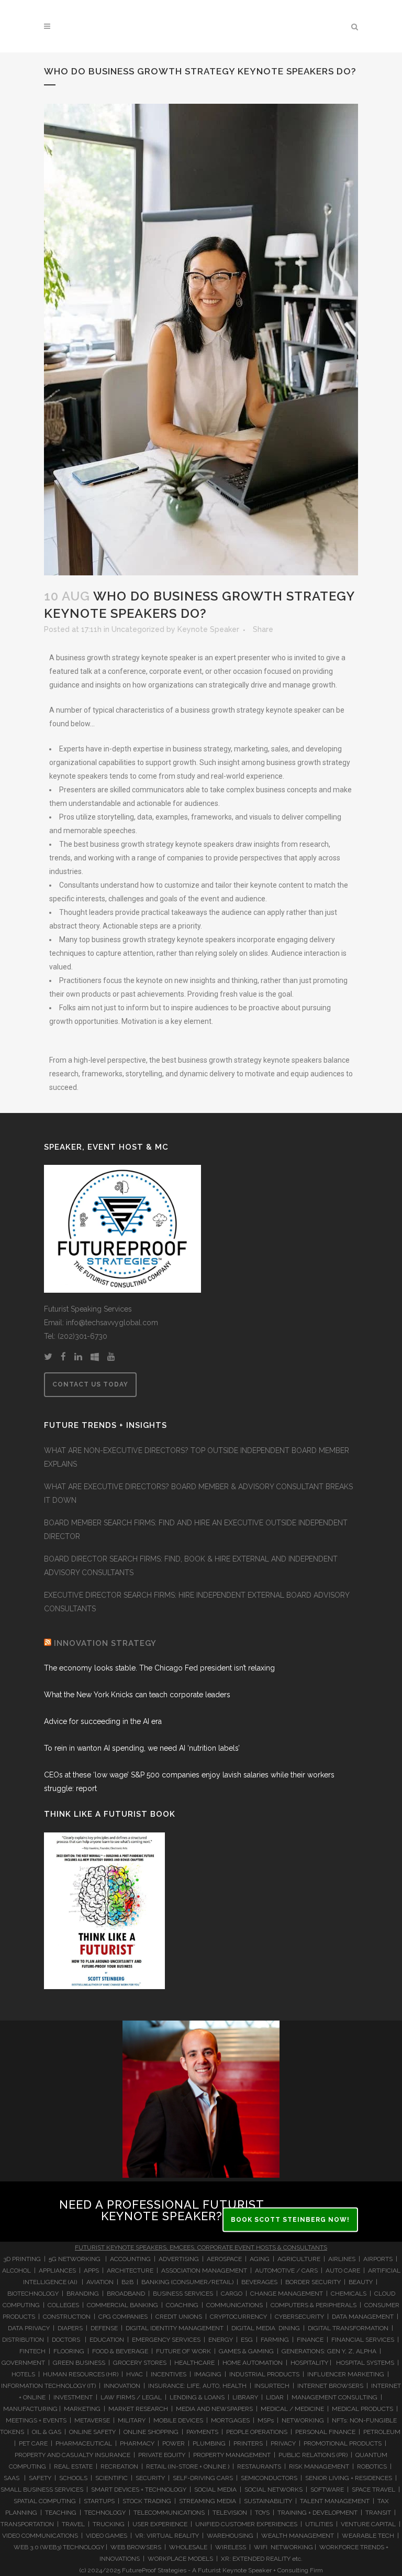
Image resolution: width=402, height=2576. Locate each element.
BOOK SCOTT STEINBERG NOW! (290, 2220)
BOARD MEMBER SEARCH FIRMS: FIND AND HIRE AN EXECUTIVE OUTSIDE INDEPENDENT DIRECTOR (196, 1530)
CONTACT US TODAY (90, 1384)
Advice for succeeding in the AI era (103, 1721)
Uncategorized (138, 629)
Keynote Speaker (208, 629)
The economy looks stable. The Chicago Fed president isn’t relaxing (159, 1668)
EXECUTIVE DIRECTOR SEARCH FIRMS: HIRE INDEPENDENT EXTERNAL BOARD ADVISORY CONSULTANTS (197, 1602)
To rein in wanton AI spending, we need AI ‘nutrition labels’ (142, 1748)
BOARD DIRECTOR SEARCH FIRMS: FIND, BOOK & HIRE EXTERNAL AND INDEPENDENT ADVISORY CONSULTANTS (191, 1566)
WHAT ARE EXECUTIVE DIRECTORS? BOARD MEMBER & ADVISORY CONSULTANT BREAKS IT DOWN (198, 1493)
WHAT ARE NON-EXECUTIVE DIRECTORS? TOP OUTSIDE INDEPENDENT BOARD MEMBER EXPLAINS (197, 1457)
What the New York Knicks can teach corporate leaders (137, 1695)
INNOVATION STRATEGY (105, 1643)
